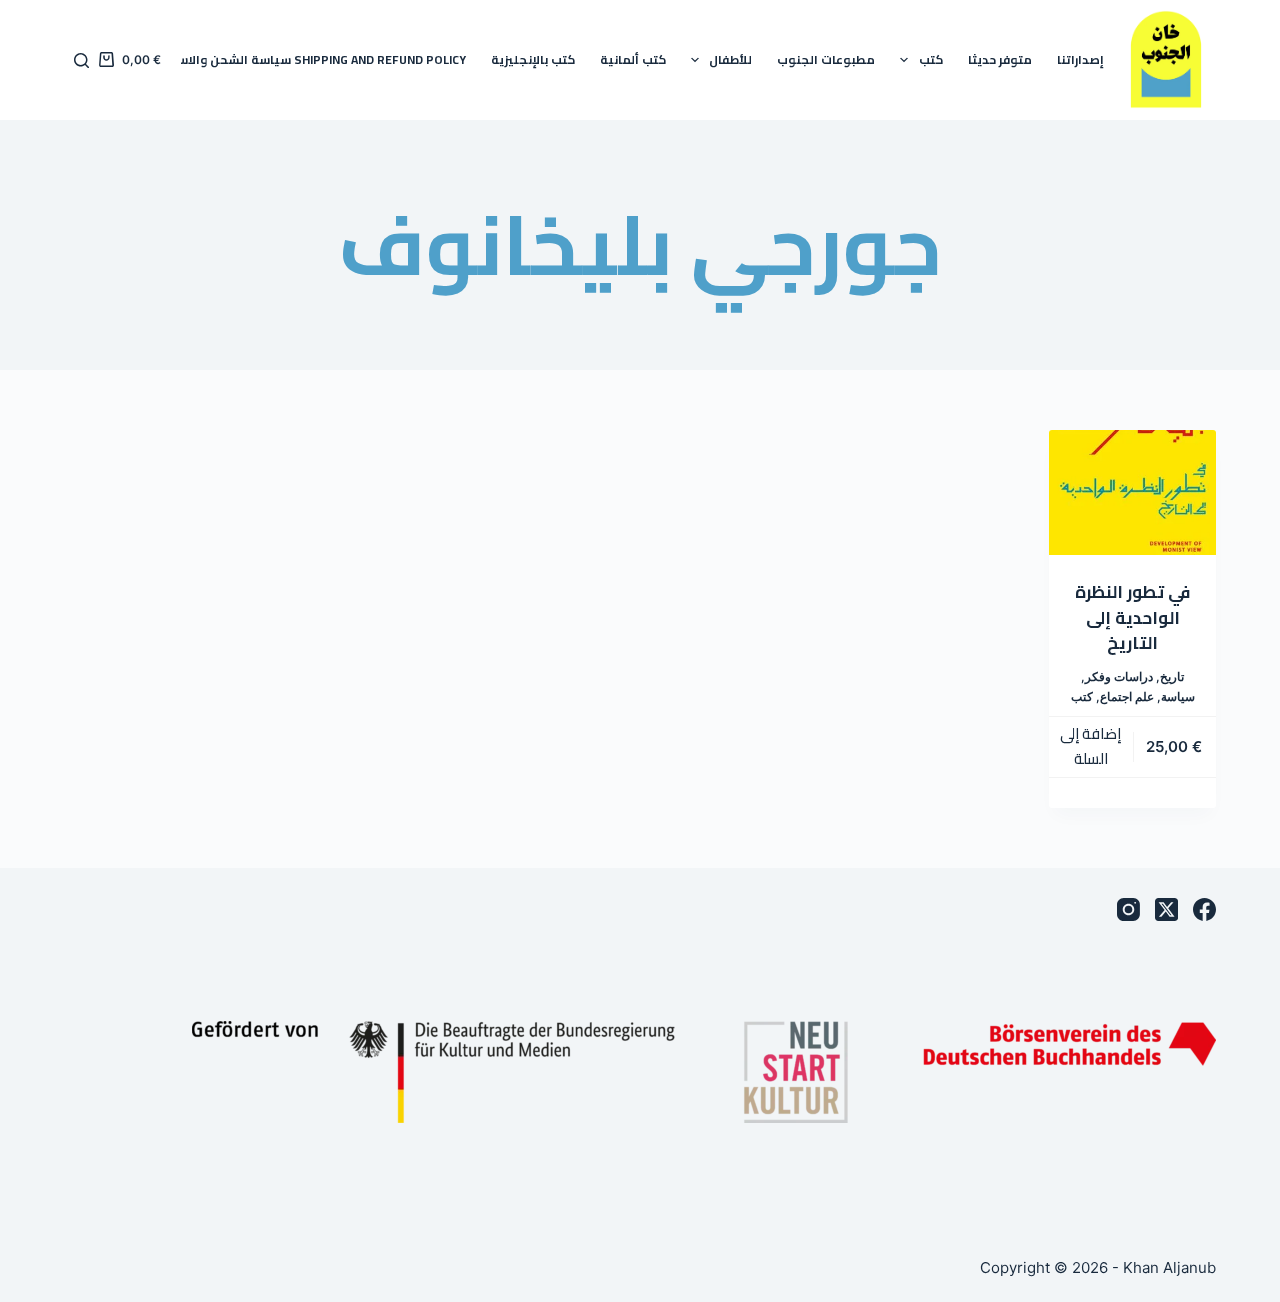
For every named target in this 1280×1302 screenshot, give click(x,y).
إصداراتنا (1080, 59)
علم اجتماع (1127, 696)
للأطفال (730, 59)
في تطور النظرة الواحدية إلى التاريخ (1132, 617)
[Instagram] (1128, 909)
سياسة (1178, 696)
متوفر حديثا (1000, 59)
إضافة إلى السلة (1090, 746)
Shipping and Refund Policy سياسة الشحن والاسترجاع (307, 59)
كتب (931, 59)
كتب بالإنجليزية (533, 59)
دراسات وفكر (1119, 676)
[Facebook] (1204, 909)
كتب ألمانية (633, 59)
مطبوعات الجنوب (826, 59)
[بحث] (81, 60)
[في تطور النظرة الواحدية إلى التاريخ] (1132, 492)
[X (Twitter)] (1166, 909)
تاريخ (1172, 676)
